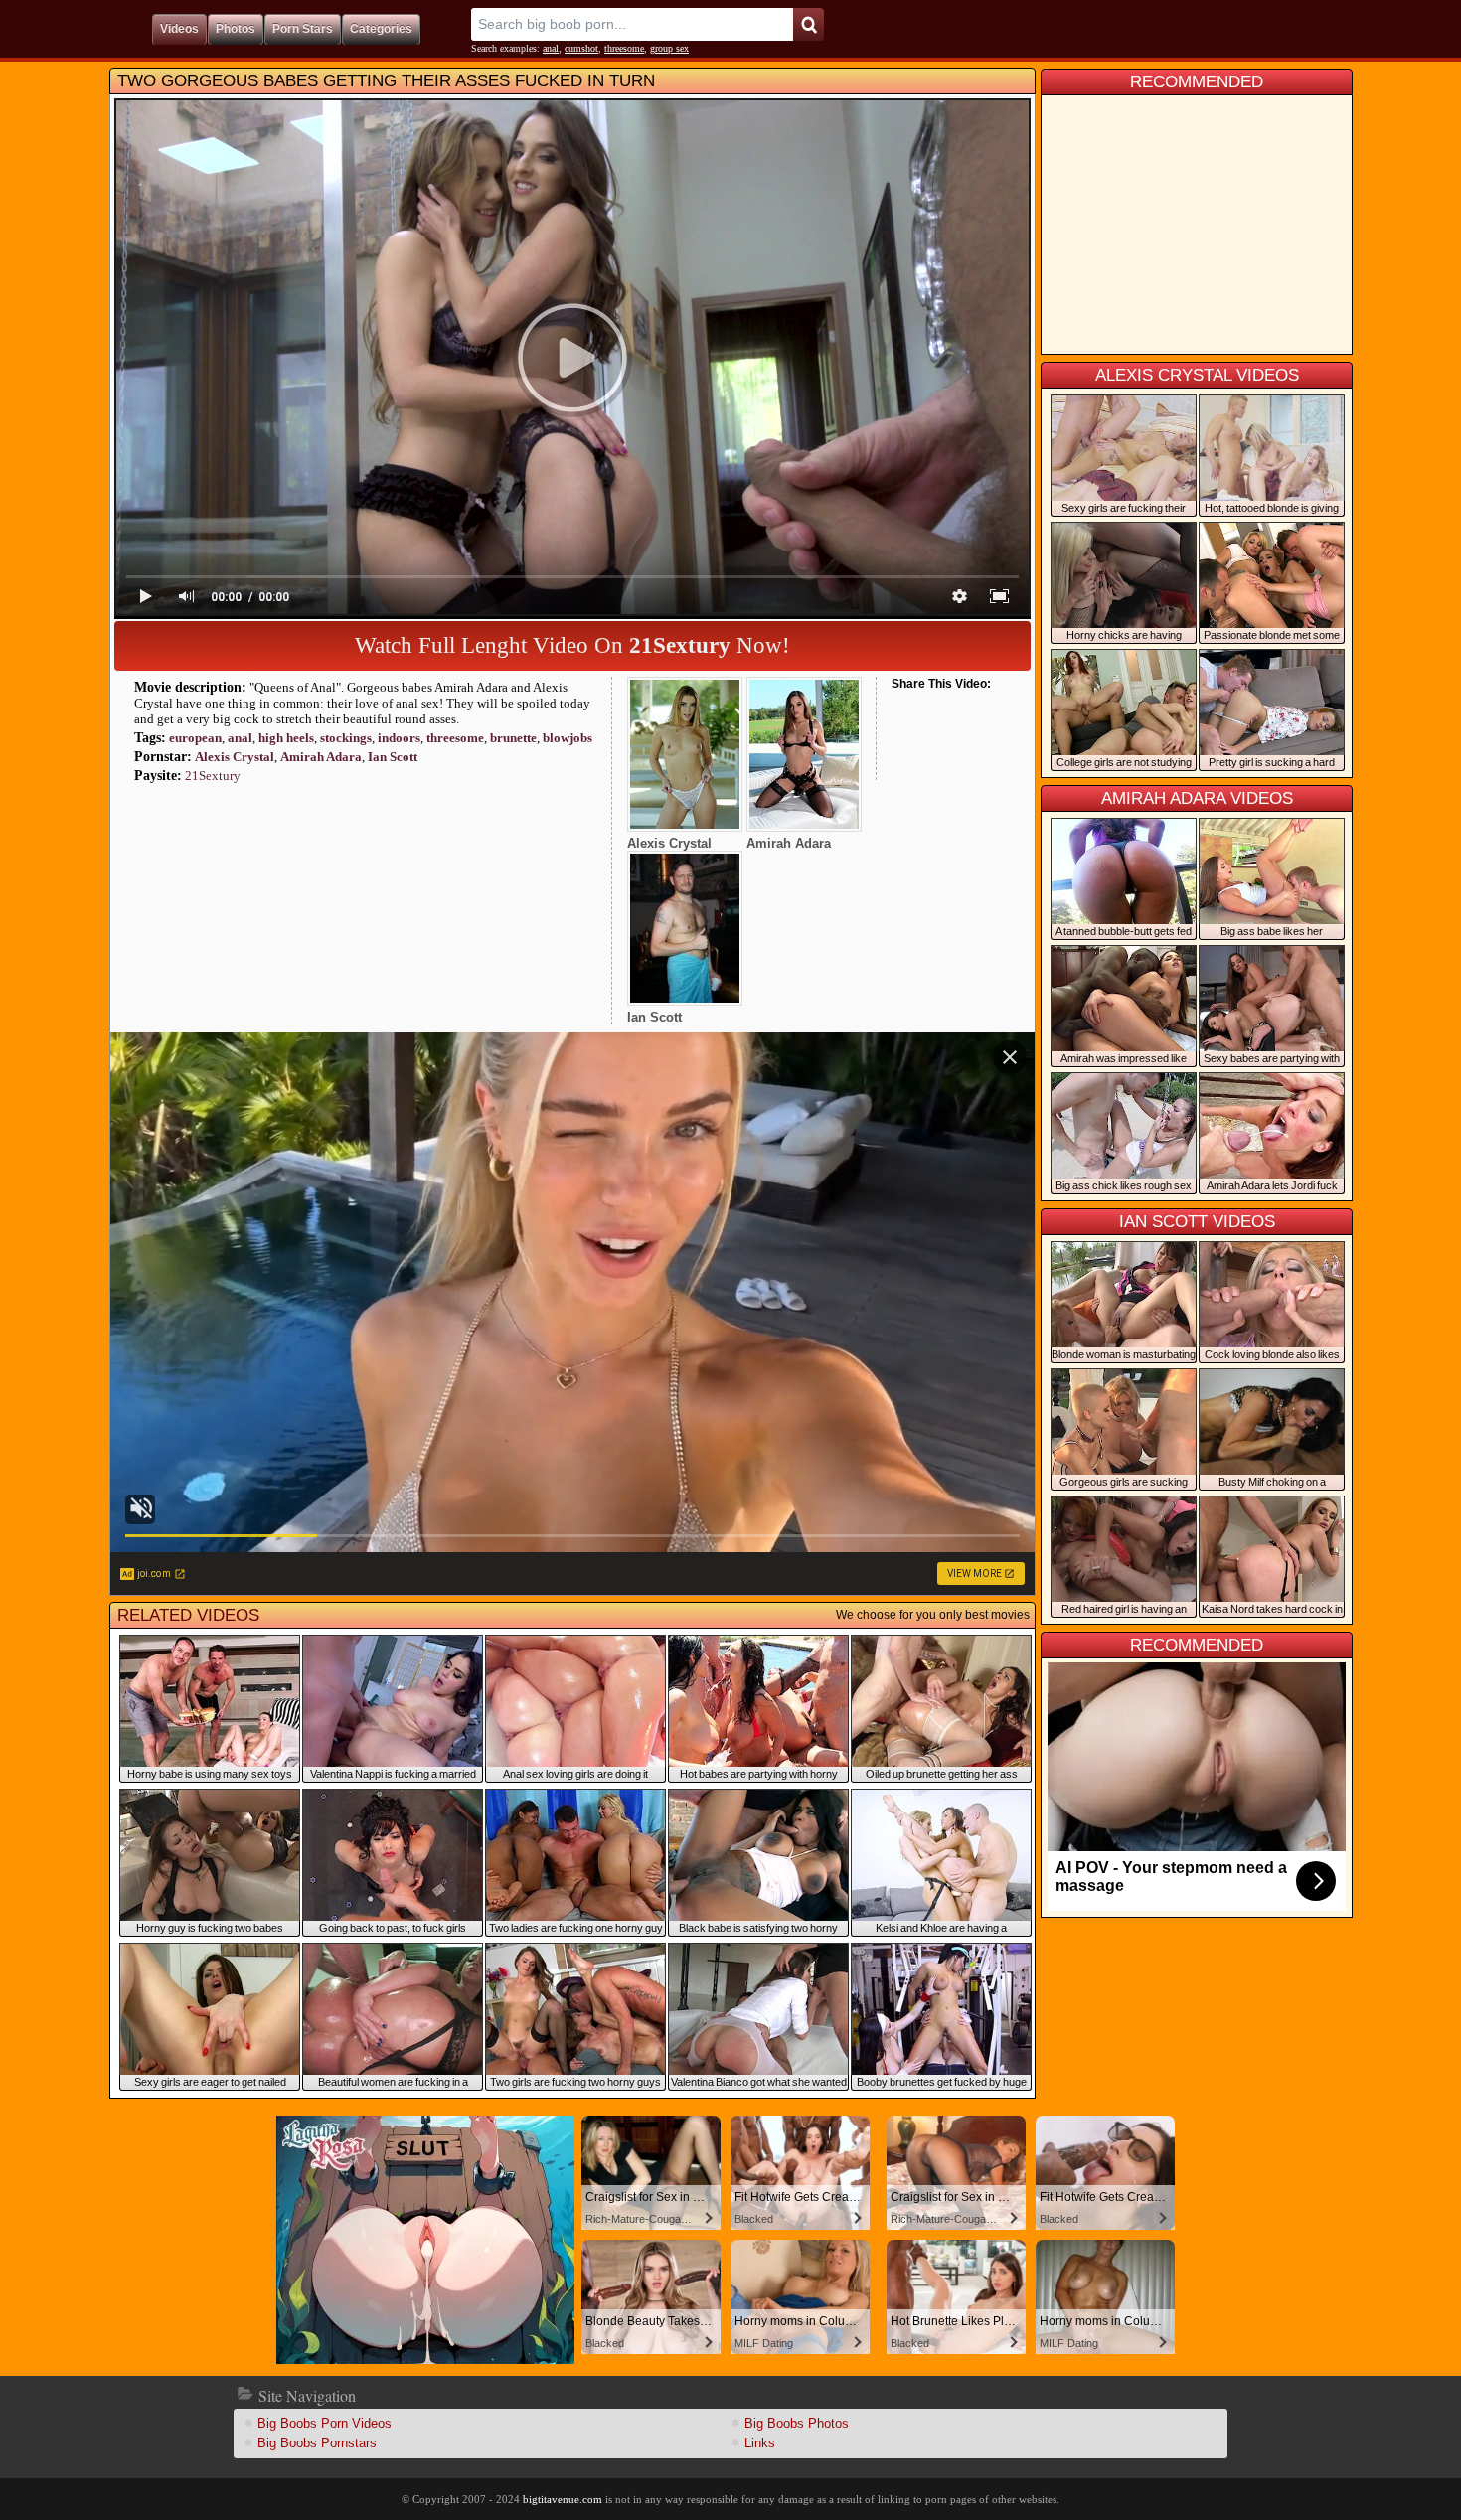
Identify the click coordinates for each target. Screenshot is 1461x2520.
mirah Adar (321, 757)
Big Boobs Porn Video (325, 2423)
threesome (624, 48)
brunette (513, 738)
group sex (669, 48)
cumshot (581, 48)
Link (760, 2443)
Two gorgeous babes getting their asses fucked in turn (386, 81)
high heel (286, 738)
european (195, 738)
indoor (399, 738)
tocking (346, 738)
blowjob (568, 738)
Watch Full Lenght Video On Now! (572, 645)
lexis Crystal (235, 757)
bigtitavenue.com (563, 2499)
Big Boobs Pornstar (317, 2443)
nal (551, 48)
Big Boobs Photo (797, 2423)
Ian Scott (393, 757)
